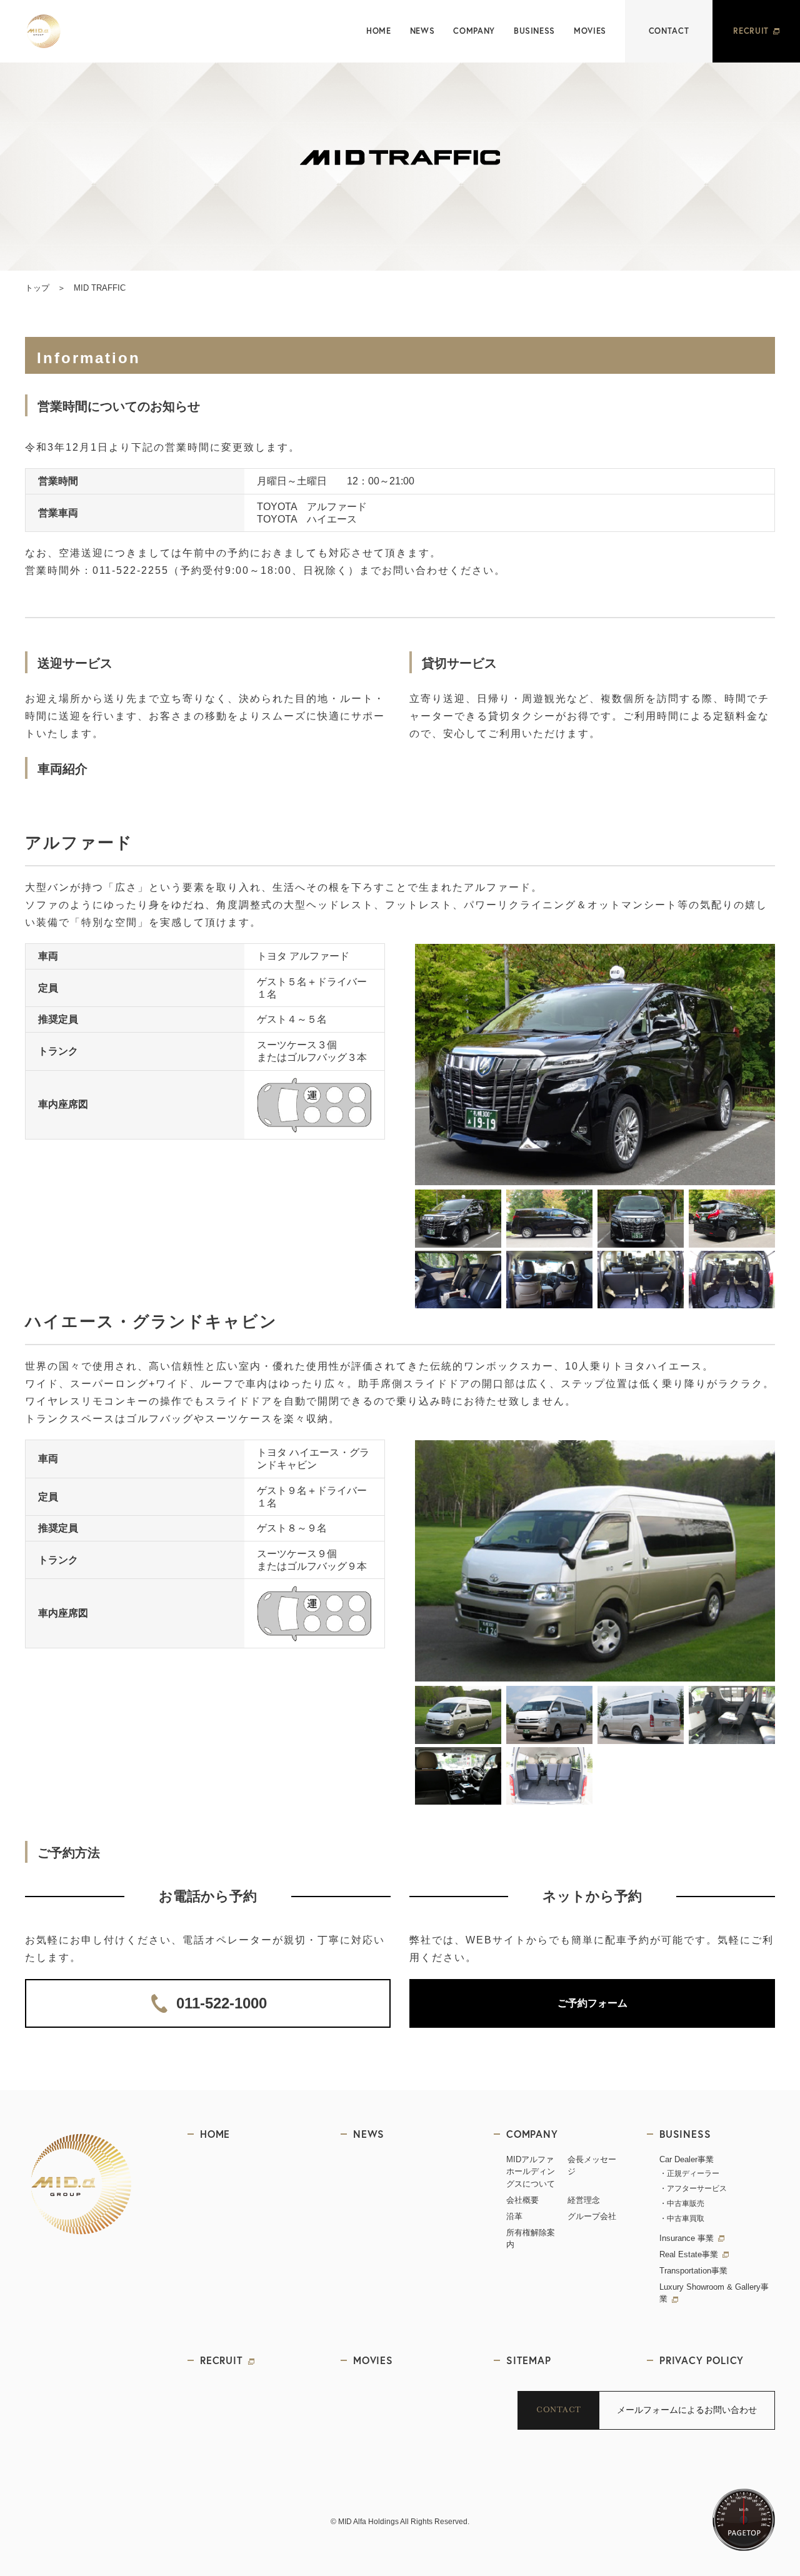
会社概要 (522, 2200)
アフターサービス (697, 2188)
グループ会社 (592, 2216)
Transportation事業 (693, 2271)
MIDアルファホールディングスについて (531, 2172)
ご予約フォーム (592, 2003)
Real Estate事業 (689, 2254)
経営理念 (584, 2200)
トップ (37, 288)
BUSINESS (534, 31)
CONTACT (669, 31)
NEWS (422, 31)
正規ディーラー (693, 2173)
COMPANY (474, 31)
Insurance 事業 (687, 2238)
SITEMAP (529, 2360)
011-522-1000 (222, 2003)
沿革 (514, 2216)
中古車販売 (686, 2203)
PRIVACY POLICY (702, 2360)
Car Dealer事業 (687, 2159)
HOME (379, 31)
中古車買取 (686, 2218)
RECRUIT (751, 31)
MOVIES (590, 31)
